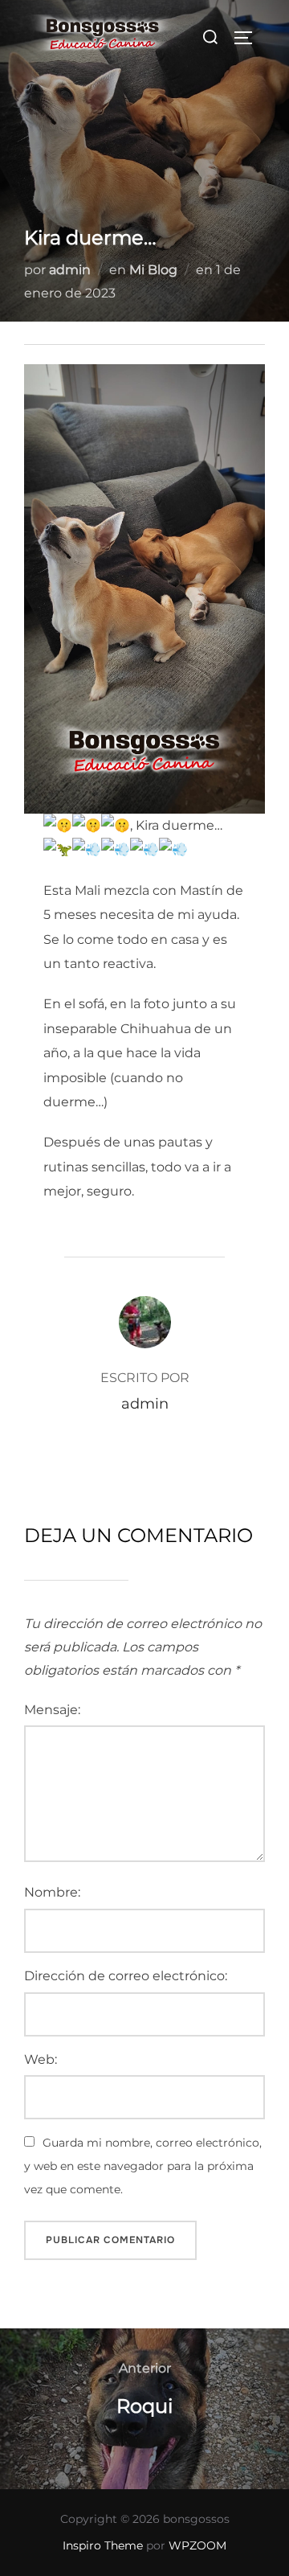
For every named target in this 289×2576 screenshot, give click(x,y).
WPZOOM (197, 2545)
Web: (41, 2059)
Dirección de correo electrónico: (126, 1976)
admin (70, 270)
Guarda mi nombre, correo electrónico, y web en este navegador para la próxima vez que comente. (143, 2166)
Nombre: (52, 1892)
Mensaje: (52, 1710)
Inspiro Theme (103, 2545)
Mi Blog (153, 270)
